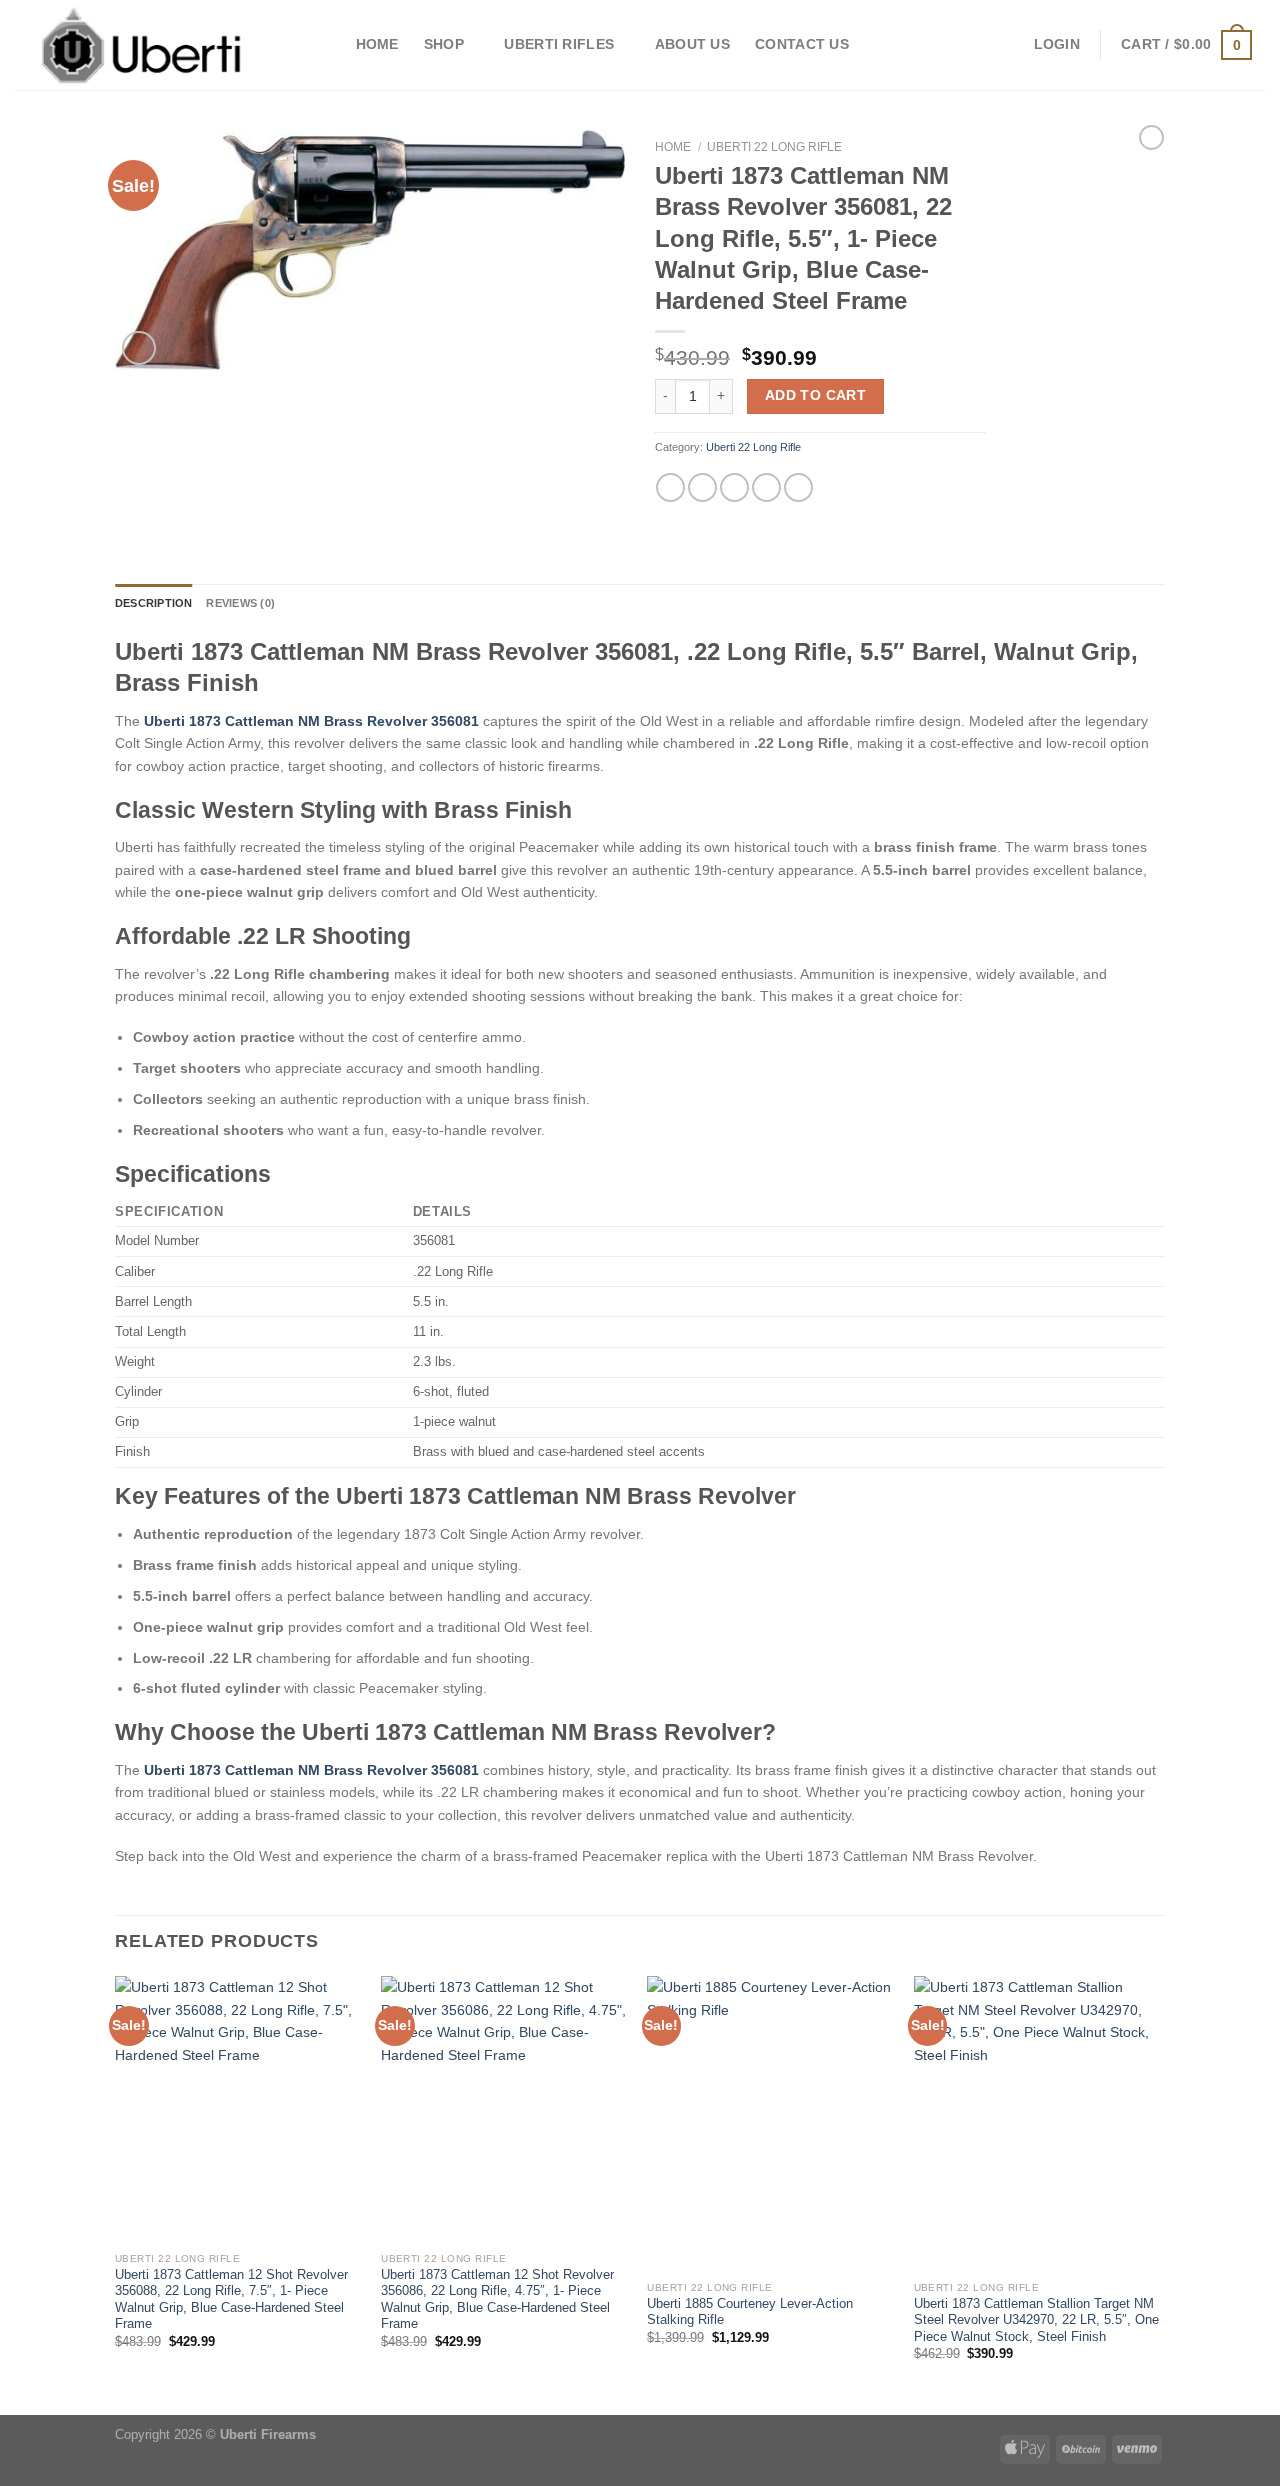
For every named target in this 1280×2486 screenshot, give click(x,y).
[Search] (322, 45)
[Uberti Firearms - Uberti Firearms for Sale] (143, 45)
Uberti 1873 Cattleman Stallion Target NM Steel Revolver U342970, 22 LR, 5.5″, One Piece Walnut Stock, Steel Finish (1036, 2320)
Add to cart (816, 395)
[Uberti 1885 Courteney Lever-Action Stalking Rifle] (770, 2124)
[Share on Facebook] (670, 487)
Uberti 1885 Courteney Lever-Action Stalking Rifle (750, 2312)
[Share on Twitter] (702, 487)
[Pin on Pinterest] (766, 487)
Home (377, 44)
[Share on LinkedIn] (798, 487)
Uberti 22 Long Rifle (774, 147)
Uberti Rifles (559, 44)
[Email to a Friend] (734, 487)
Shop (444, 44)
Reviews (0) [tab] (240, 603)
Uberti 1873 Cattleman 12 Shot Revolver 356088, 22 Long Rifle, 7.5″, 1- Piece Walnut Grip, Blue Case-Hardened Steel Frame (231, 2299)
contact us (802, 44)
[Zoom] (139, 348)
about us (692, 44)
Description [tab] (153, 603)
